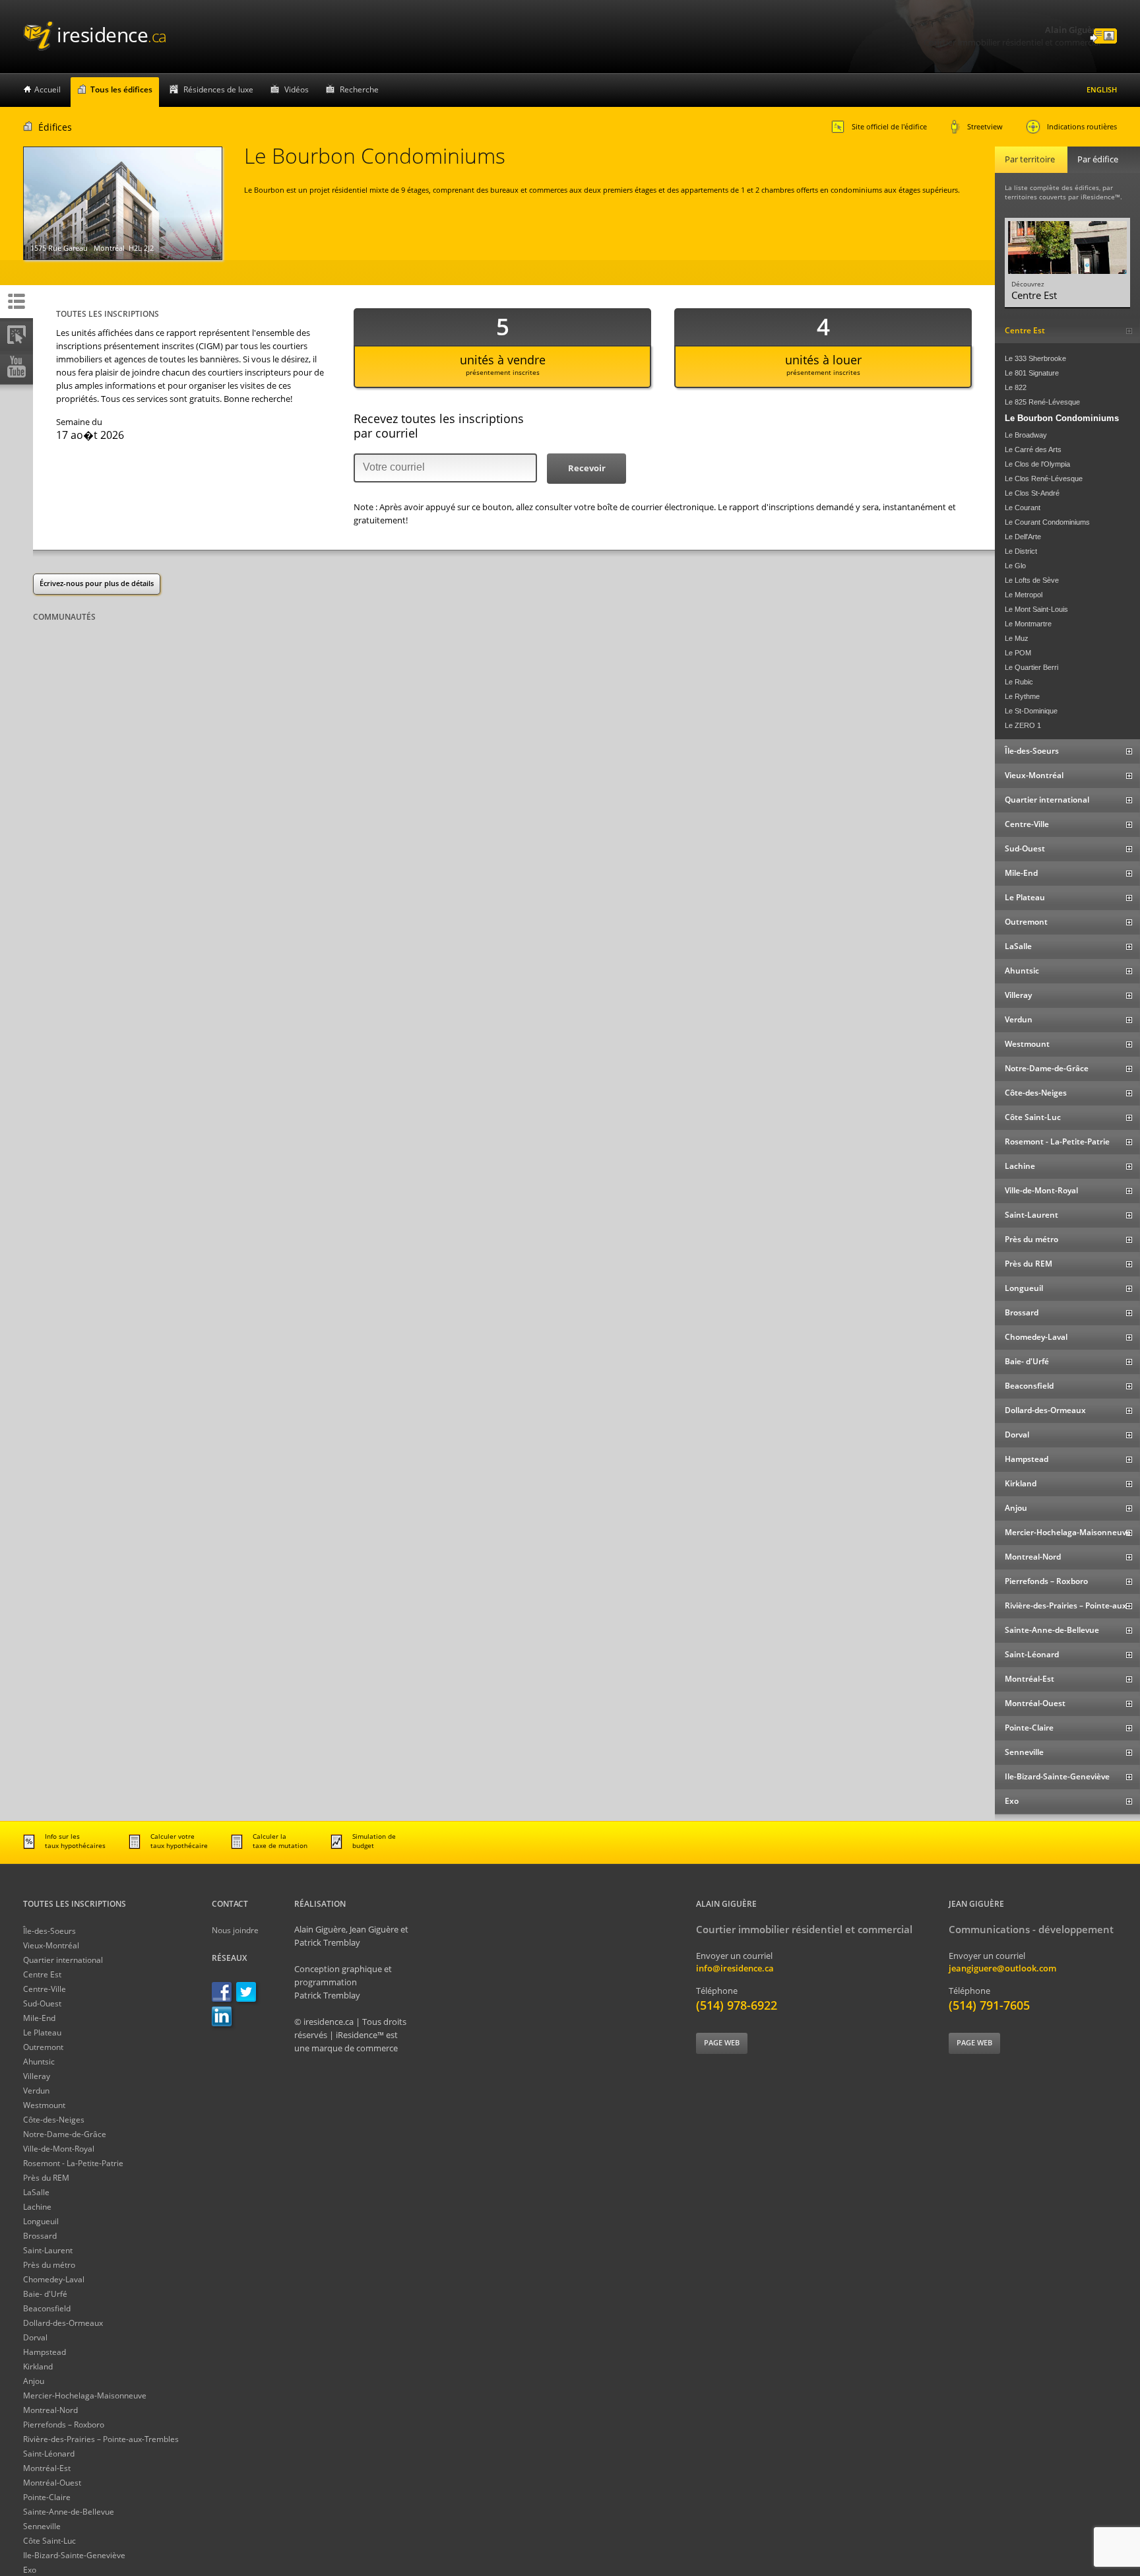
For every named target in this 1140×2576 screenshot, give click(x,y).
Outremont (43, 2047)
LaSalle (36, 2192)
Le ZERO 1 (1023, 725)
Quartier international (63, 1960)
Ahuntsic (39, 2062)
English (1102, 89)
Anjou (34, 2381)
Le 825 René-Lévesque (1042, 402)
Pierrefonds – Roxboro (64, 2425)
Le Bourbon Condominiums (1062, 418)
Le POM (1018, 653)
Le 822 (1016, 387)
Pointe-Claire (47, 2497)
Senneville (42, 2526)
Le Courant (1023, 508)
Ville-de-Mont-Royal (59, 2149)
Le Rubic (1019, 682)
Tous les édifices (121, 89)
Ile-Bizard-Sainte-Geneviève (74, 2555)
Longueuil (41, 2221)
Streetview (985, 126)
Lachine (37, 2207)
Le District (1021, 551)
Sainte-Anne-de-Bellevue (69, 2512)
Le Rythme (1022, 696)
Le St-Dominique (1031, 711)
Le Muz (1017, 638)
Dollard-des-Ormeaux (63, 2323)
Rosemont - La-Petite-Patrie (73, 2163)
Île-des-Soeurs (49, 1931)
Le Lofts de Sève (1032, 580)
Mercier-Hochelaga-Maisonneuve (85, 2395)
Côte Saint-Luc (49, 2541)
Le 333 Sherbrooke (1035, 358)
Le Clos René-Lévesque (1044, 479)
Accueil (47, 89)
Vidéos (297, 89)
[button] (586, 469)
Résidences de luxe (218, 89)
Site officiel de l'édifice (889, 126)
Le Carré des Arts (1033, 449)
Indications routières (1082, 126)
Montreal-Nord (50, 2410)
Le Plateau (42, 2032)
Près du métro (49, 2265)
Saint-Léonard (49, 2454)
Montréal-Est (47, 2468)
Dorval (35, 2337)
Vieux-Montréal (51, 1945)
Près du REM (46, 2178)
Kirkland (38, 2366)
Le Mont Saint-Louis (1036, 609)
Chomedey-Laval (54, 2279)
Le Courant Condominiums (1047, 522)
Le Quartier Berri (1031, 667)
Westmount (44, 2105)
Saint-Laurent (48, 2250)
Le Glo (1015, 566)
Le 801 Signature (1032, 373)
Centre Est (42, 1974)
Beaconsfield (47, 2308)
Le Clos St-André (1032, 493)
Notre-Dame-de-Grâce (65, 2134)
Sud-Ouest (42, 2003)
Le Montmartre (1028, 624)
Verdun (36, 2091)
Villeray (37, 2076)
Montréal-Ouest (52, 2483)
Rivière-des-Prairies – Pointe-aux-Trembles (101, 2439)
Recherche (359, 89)
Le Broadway (1026, 435)
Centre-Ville (45, 1989)
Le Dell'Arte (1023, 537)
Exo (30, 2570)
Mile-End (39, 2018)
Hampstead (45, 2352)
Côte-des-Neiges (54, 2120)
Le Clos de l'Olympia (1037, 464)
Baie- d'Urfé (45, 2294)
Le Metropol (1024, 595)
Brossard (40, 2236)
